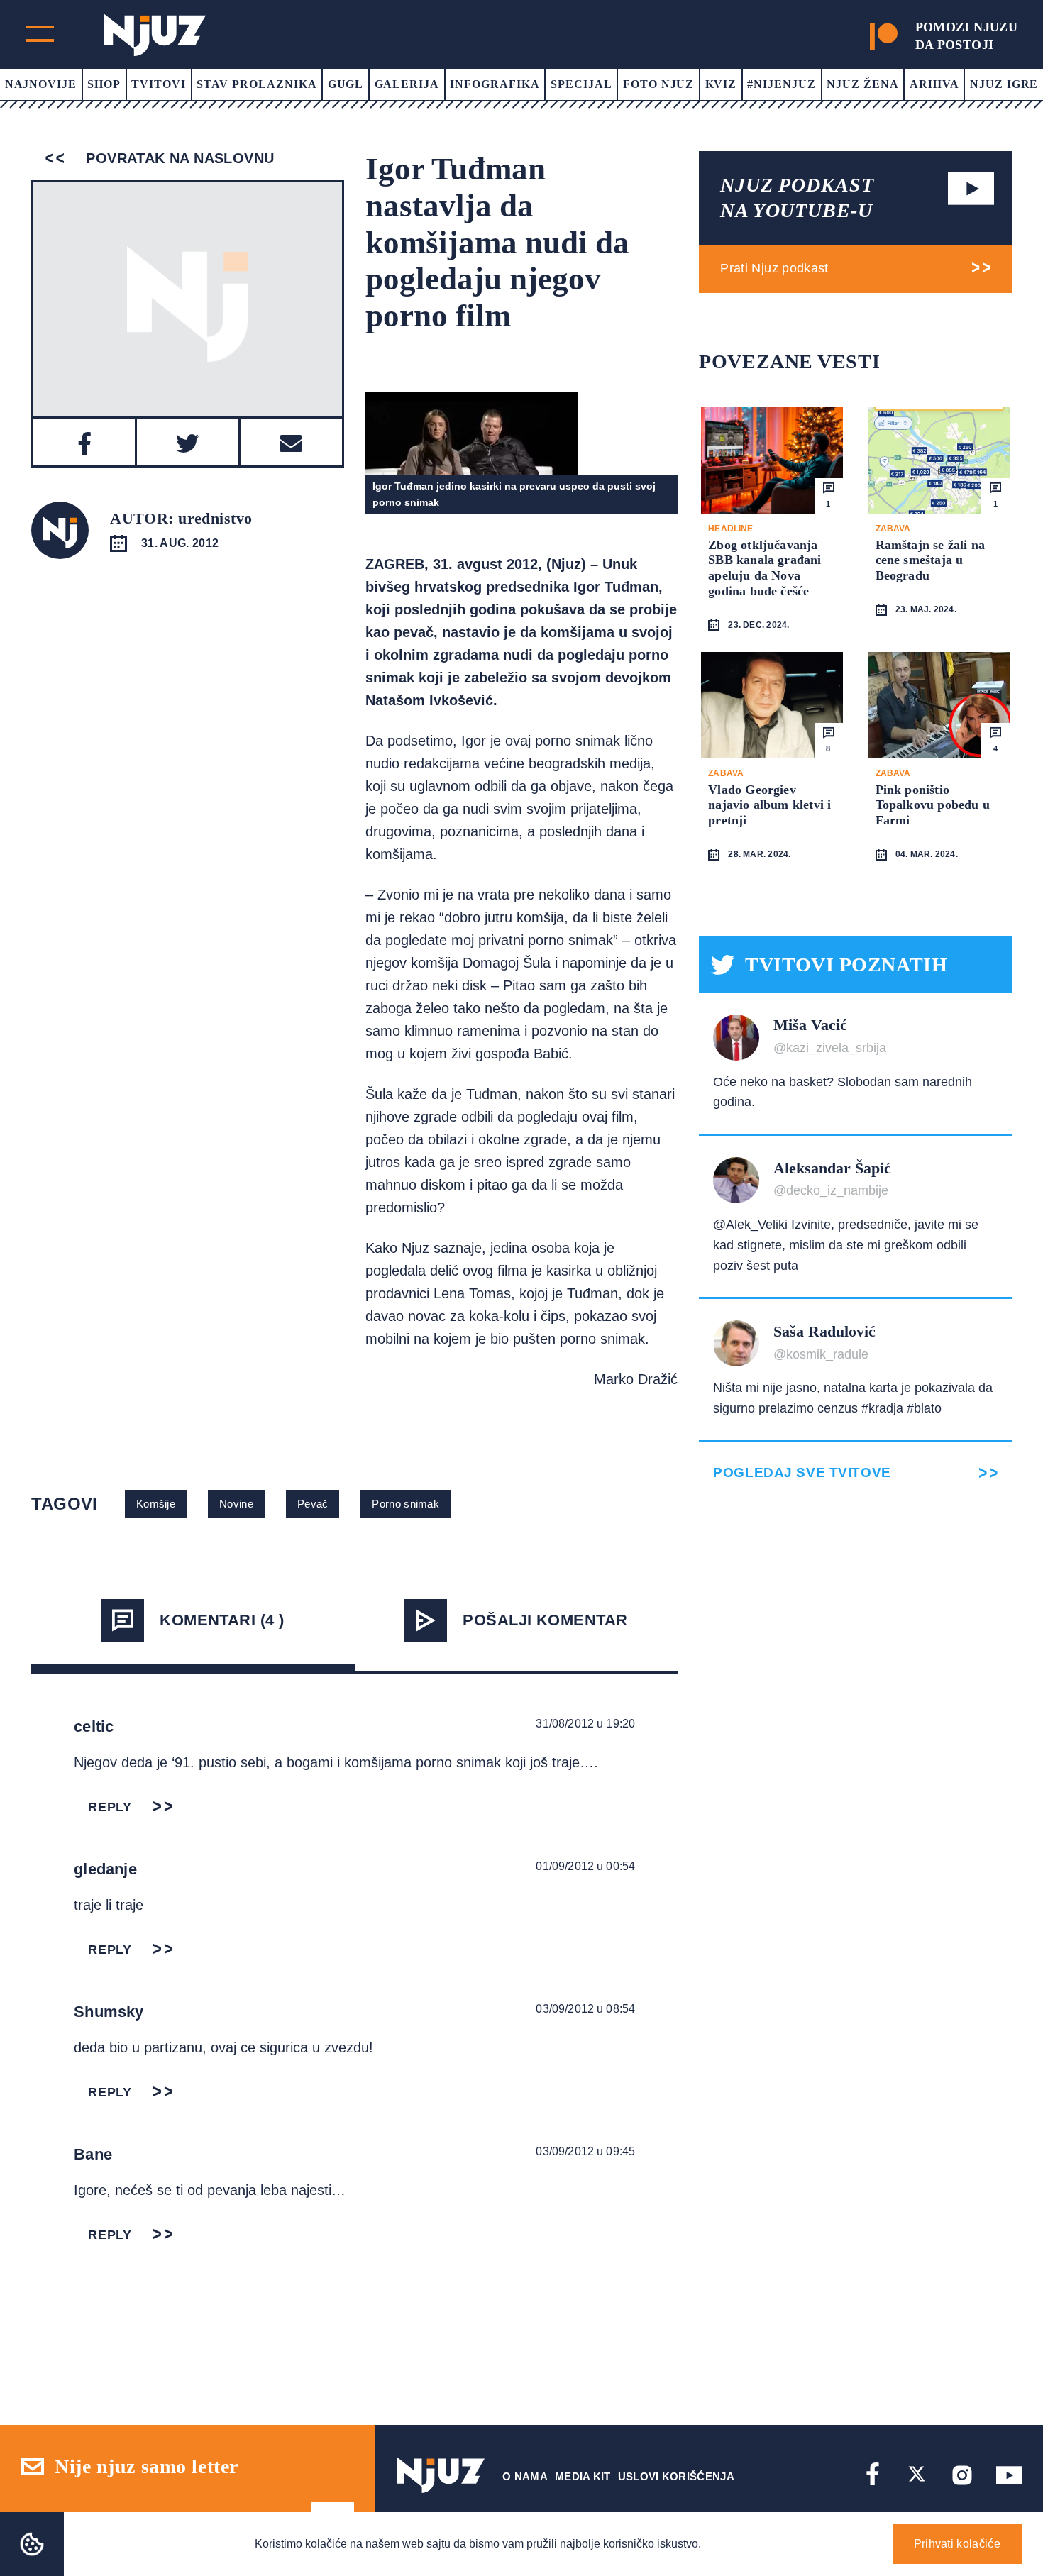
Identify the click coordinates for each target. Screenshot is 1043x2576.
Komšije (156, 1504)
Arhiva (934, 84)
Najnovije (41, 84)
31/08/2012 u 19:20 (585, 1724)
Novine (236, 1504)
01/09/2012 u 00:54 (585, 1866)
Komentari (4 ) (222, 1620)
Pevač (313, 1504)
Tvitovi (159, 84)
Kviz (721, 84)
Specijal (581, 84)
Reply (110, 1807)
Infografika (495, 84)
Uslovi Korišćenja (676, 2476)
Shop (104, 84)
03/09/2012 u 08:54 (585, 2009)
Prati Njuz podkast (774, 268)
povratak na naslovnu (178, 158)
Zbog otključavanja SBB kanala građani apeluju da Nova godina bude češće (765, 568)
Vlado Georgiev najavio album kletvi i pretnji (769, 805)
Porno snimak (405, 1504)
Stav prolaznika (256, 84)
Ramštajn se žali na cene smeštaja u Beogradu (930, 560)
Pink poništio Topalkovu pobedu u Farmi (933, 805)
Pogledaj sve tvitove (802, 1472)
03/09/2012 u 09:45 (585, 2151)
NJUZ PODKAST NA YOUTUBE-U (797, 198)
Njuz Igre (1004, 84)
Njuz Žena (863, 84)
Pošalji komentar (545, 1620)
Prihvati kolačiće (957, 2544)
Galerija (407, 84)
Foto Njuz (659, 84)
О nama (525, 2476)
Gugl (346, 84)
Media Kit (583, 2476)
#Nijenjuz (782, 84)
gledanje (105, 1869)
